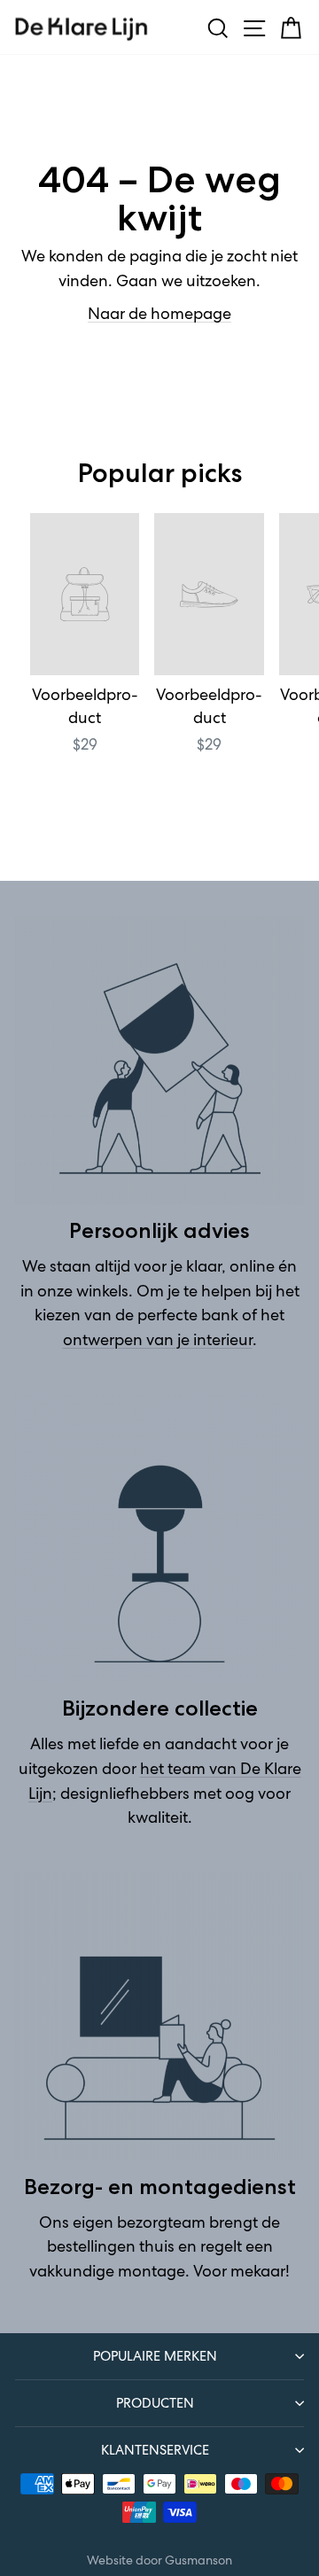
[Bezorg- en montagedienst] (159, 2017)
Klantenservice (155, 2450)
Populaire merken (155, 2356)
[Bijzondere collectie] (159, 1538)
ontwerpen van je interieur (158, 1340)
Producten (155, 2403)
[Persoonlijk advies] (159, 1061)
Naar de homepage (159, 314)
